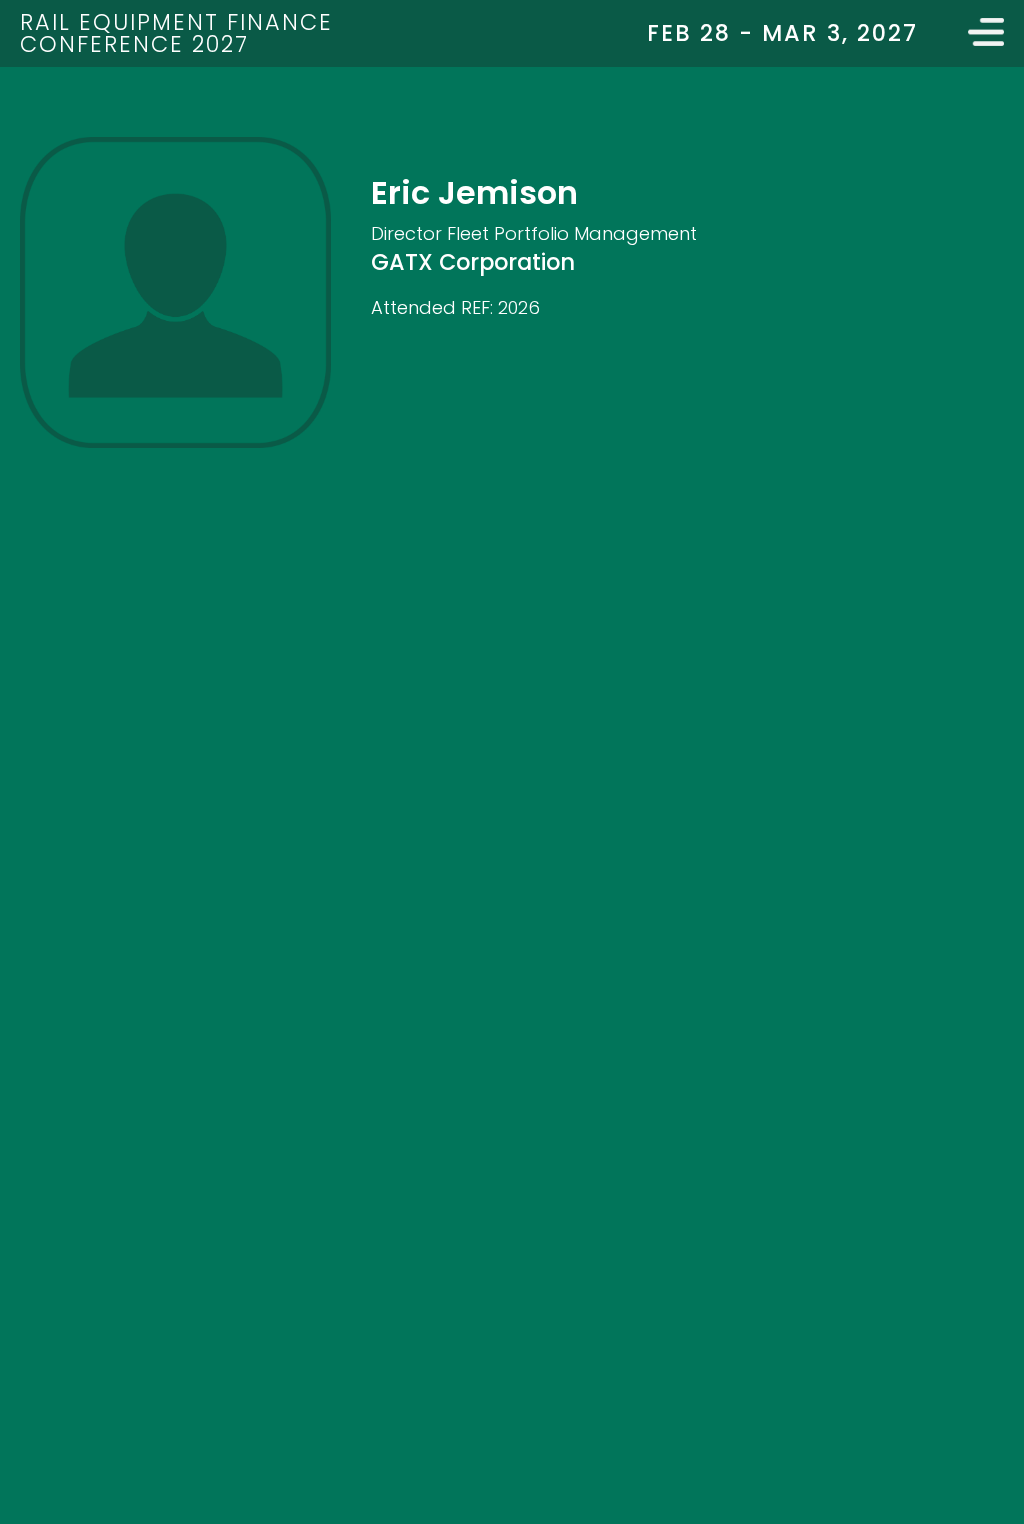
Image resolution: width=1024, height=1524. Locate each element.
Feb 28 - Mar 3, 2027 (782, 33)
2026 (519, 307)
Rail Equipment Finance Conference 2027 (176, 33)
